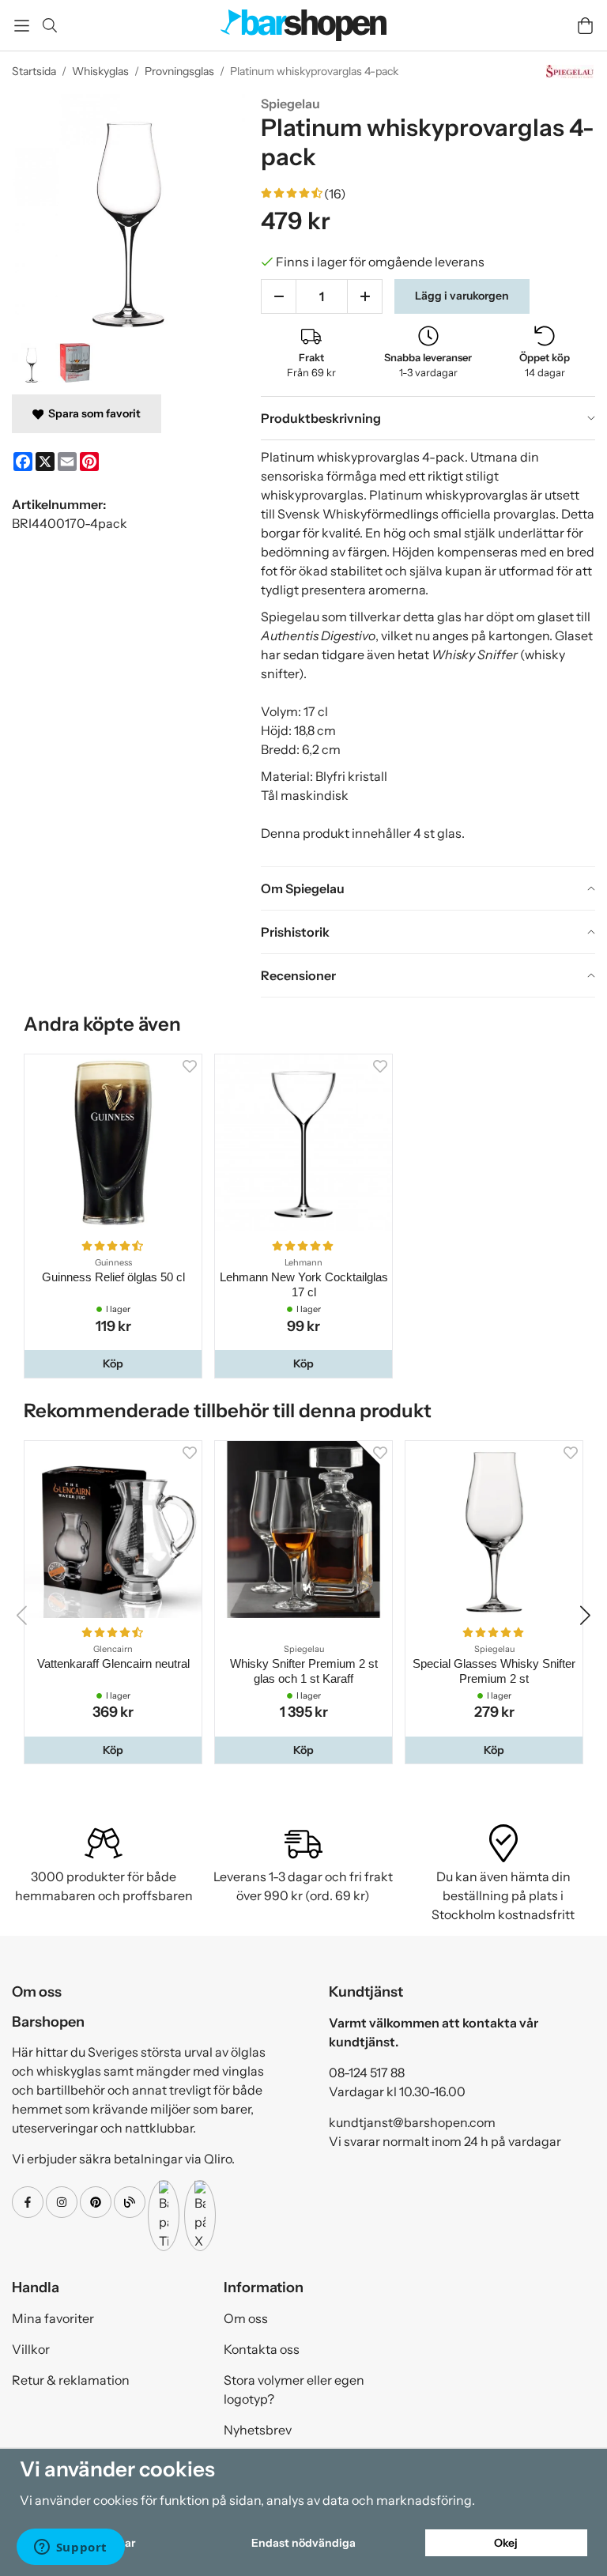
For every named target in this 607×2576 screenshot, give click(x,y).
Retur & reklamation (71, 2380)
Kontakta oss (262, 2349)
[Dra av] (279, 296)
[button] (113, 1363)
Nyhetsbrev (258, 2430)
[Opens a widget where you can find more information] (70, 2548)
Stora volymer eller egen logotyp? (294, 2389)
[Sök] (49, 25)
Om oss (246, 2318)
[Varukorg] (585, 26)
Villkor (31, 2349)
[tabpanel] (428, 653)
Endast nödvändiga (303, 2543)
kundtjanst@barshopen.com (412, 2122)
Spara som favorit (92, 413)
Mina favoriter (53, 2318)
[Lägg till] (365, 296)
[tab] (428, 418)
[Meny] (22, 26)
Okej (506, 2543)
